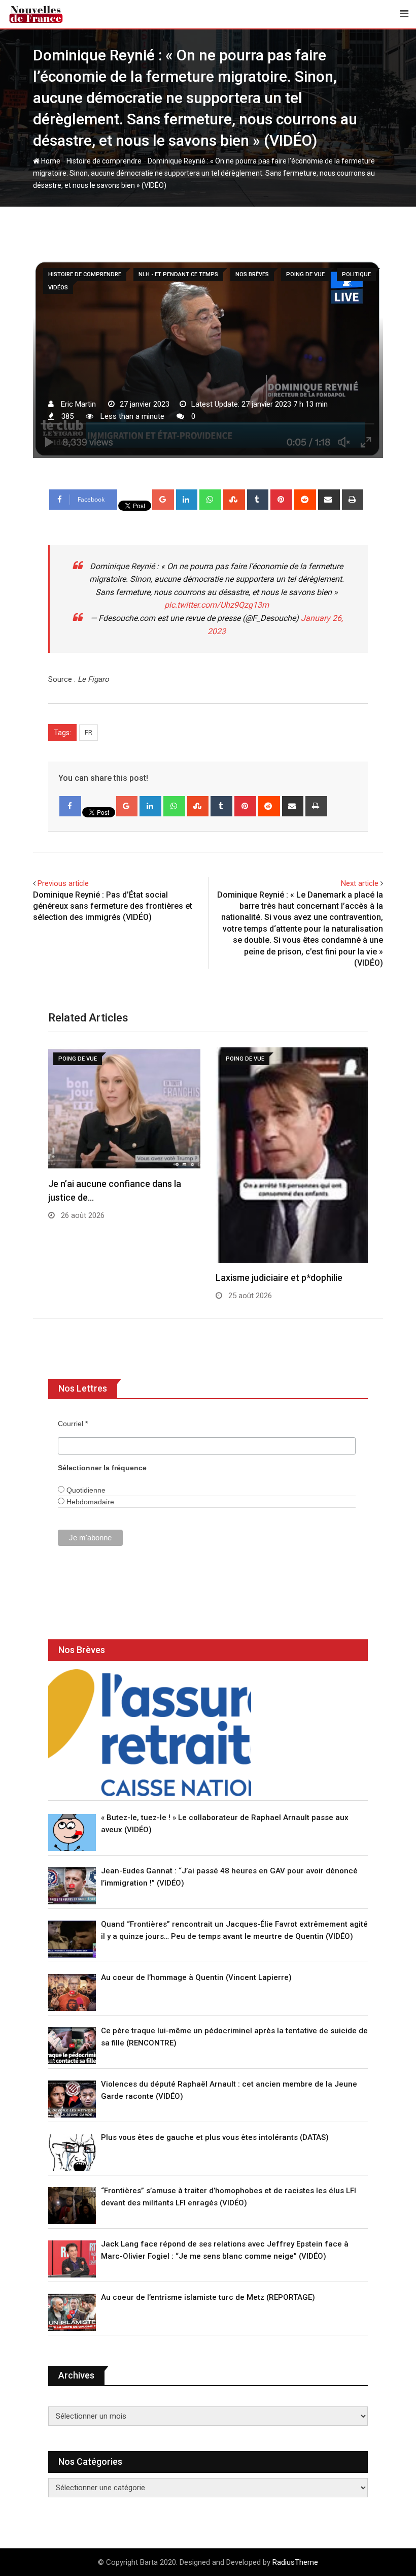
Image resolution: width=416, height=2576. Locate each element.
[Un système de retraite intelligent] (150, 1733)
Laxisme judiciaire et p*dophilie (279, 1278)
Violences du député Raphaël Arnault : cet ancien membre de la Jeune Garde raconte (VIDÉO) (229, 2090)
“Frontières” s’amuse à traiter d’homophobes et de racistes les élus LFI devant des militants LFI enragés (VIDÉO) (229, 2197)
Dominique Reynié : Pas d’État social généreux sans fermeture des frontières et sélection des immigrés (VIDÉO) (113, 906)
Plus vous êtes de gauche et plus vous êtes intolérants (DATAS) (215, 2137)
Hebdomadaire (89, 1502)
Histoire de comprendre (104, 161)
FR (89, 732)
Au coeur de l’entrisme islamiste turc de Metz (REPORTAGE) (208, 2297)
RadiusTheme (295, 2562)
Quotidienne (85, 1490)
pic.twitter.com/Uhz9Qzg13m (217, 605)
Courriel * (73, 1424)
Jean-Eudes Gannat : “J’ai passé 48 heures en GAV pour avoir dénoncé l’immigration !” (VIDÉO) (229, 1877)
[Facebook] (70, 806)
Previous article (63, 883)
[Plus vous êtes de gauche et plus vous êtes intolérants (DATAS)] (72, 2152)
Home (50, 161)
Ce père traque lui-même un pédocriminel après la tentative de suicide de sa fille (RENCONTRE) (234, 2037)
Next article (360, 883)
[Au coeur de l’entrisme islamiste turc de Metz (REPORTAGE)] (72, 2312)
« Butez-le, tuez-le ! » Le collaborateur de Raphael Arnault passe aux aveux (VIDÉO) (225, 1824)
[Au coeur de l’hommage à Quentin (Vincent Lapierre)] (72, 1992)
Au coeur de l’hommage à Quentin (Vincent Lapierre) (196, 1977)
